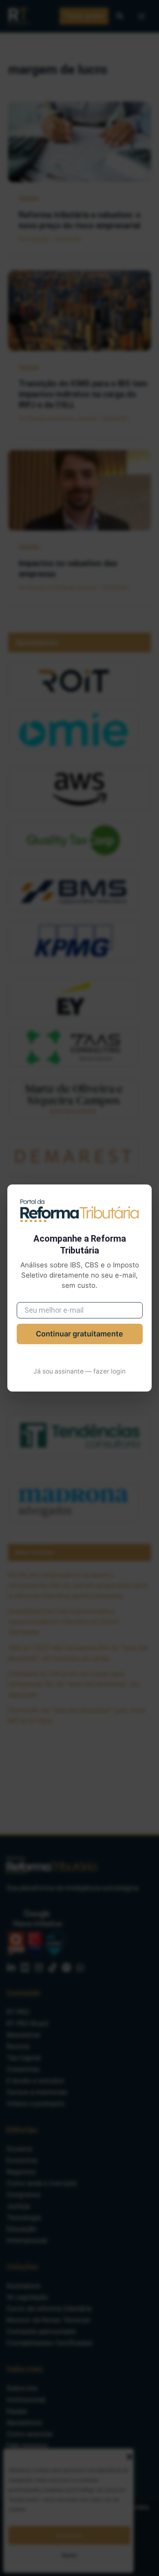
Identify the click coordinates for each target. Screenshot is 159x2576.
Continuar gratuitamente (79, 1334)
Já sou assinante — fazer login (79, 1371)
